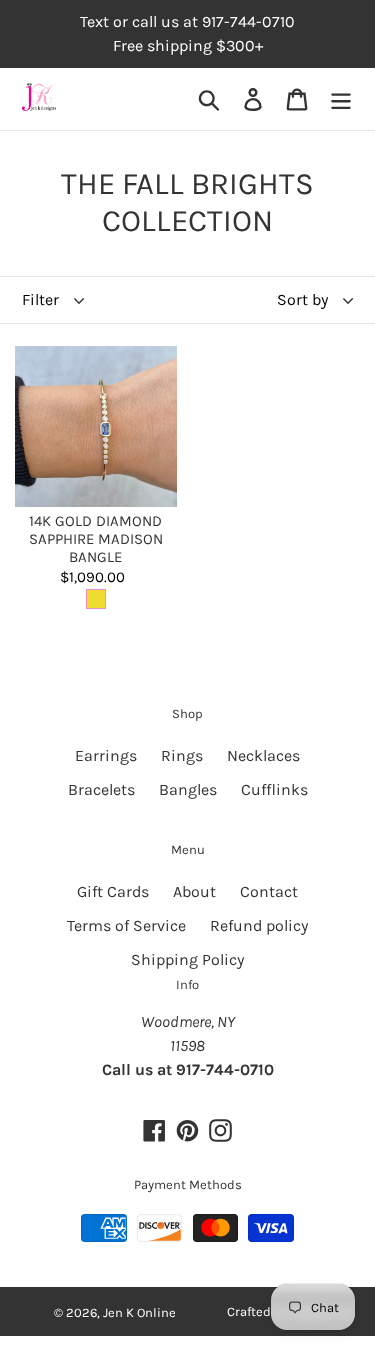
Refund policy (259, 925)
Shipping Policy (187, 959)
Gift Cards (113, 891)
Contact (269, 891)
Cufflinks (274, 789)
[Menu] (341, 99)
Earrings (106, 755)
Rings (182, 755)
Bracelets (101, 789)
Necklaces (263, 755)
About (194, 891)
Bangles (188, 789)
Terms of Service (126, 925)
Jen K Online (139, 1312)
